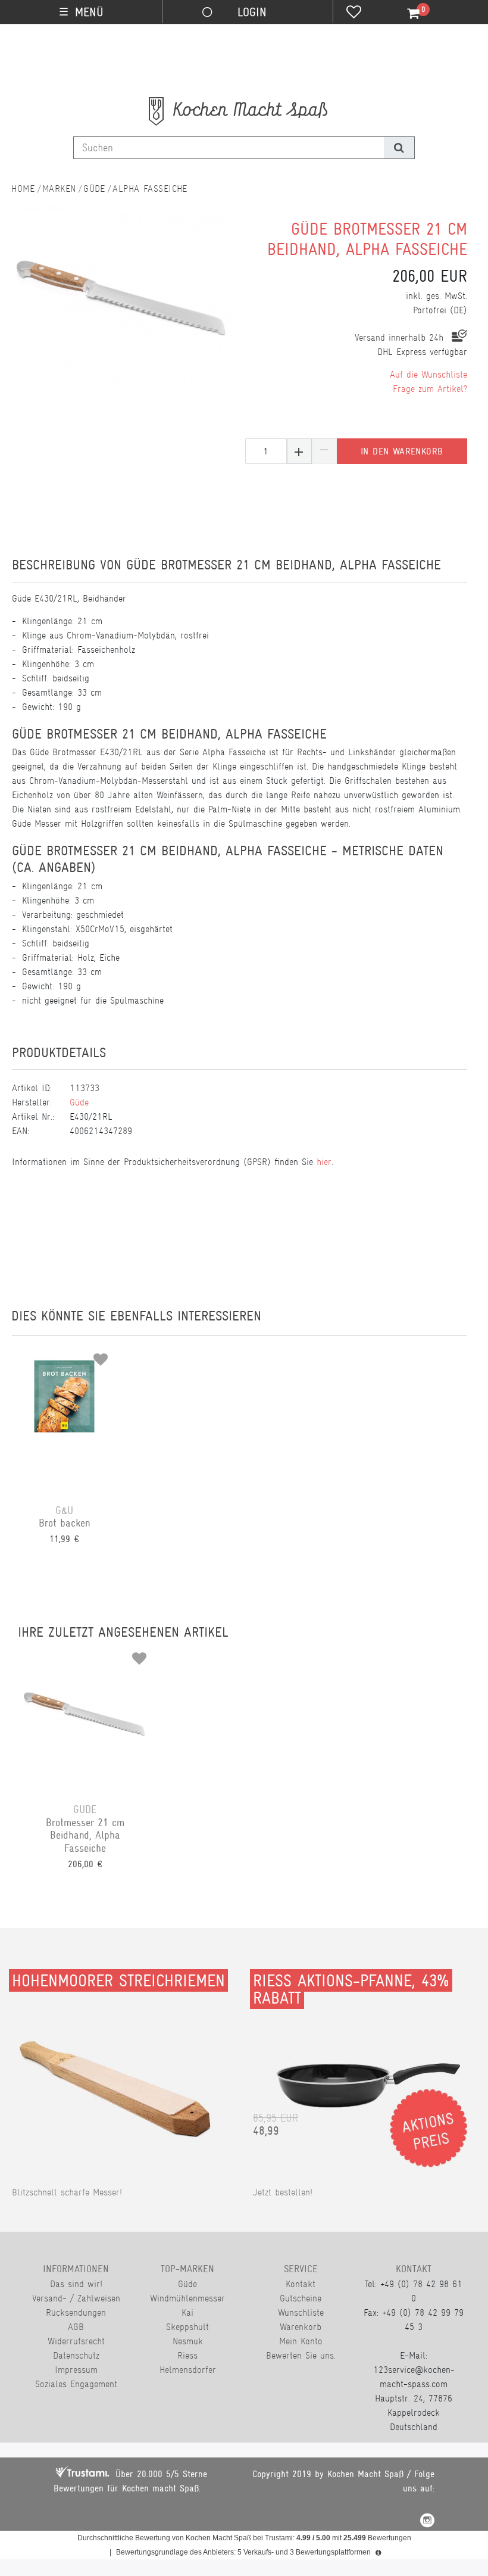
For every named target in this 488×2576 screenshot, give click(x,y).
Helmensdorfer (188, 2370)
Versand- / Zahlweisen (76, 2298)
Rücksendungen (76, 2312)
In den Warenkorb (402, 451)
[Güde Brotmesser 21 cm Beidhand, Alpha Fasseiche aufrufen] (85, 1713)
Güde (94, 189)
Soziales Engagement (76, 2384)
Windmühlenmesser (187, 2298)
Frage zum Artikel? (430, 389)
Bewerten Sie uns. (301, 2355)
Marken (59, 189)
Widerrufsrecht (76, 2341)
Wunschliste (301, 2312)
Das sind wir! (76, 2284)
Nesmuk (188, 2341)
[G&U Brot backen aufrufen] (64, 1414)
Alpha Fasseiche (150, 189)
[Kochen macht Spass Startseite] (23, 189)
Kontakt (301, 2284)
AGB (76, 2327)
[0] (406, 14)
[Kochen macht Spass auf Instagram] (427, 2522)
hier (324, 1162)
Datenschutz (76, 2355)
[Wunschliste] (354, 13)
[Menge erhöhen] (299, 451)
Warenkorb (301, 2327)
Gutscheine (301, 2298)
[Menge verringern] (324, 451)
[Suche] (399, 148)
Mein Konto (301, 2341)
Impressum (76, 2370)
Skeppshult (187, 2327)
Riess (187, 2355)
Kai (187, 2312)
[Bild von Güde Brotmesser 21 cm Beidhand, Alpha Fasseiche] (123, 307)
